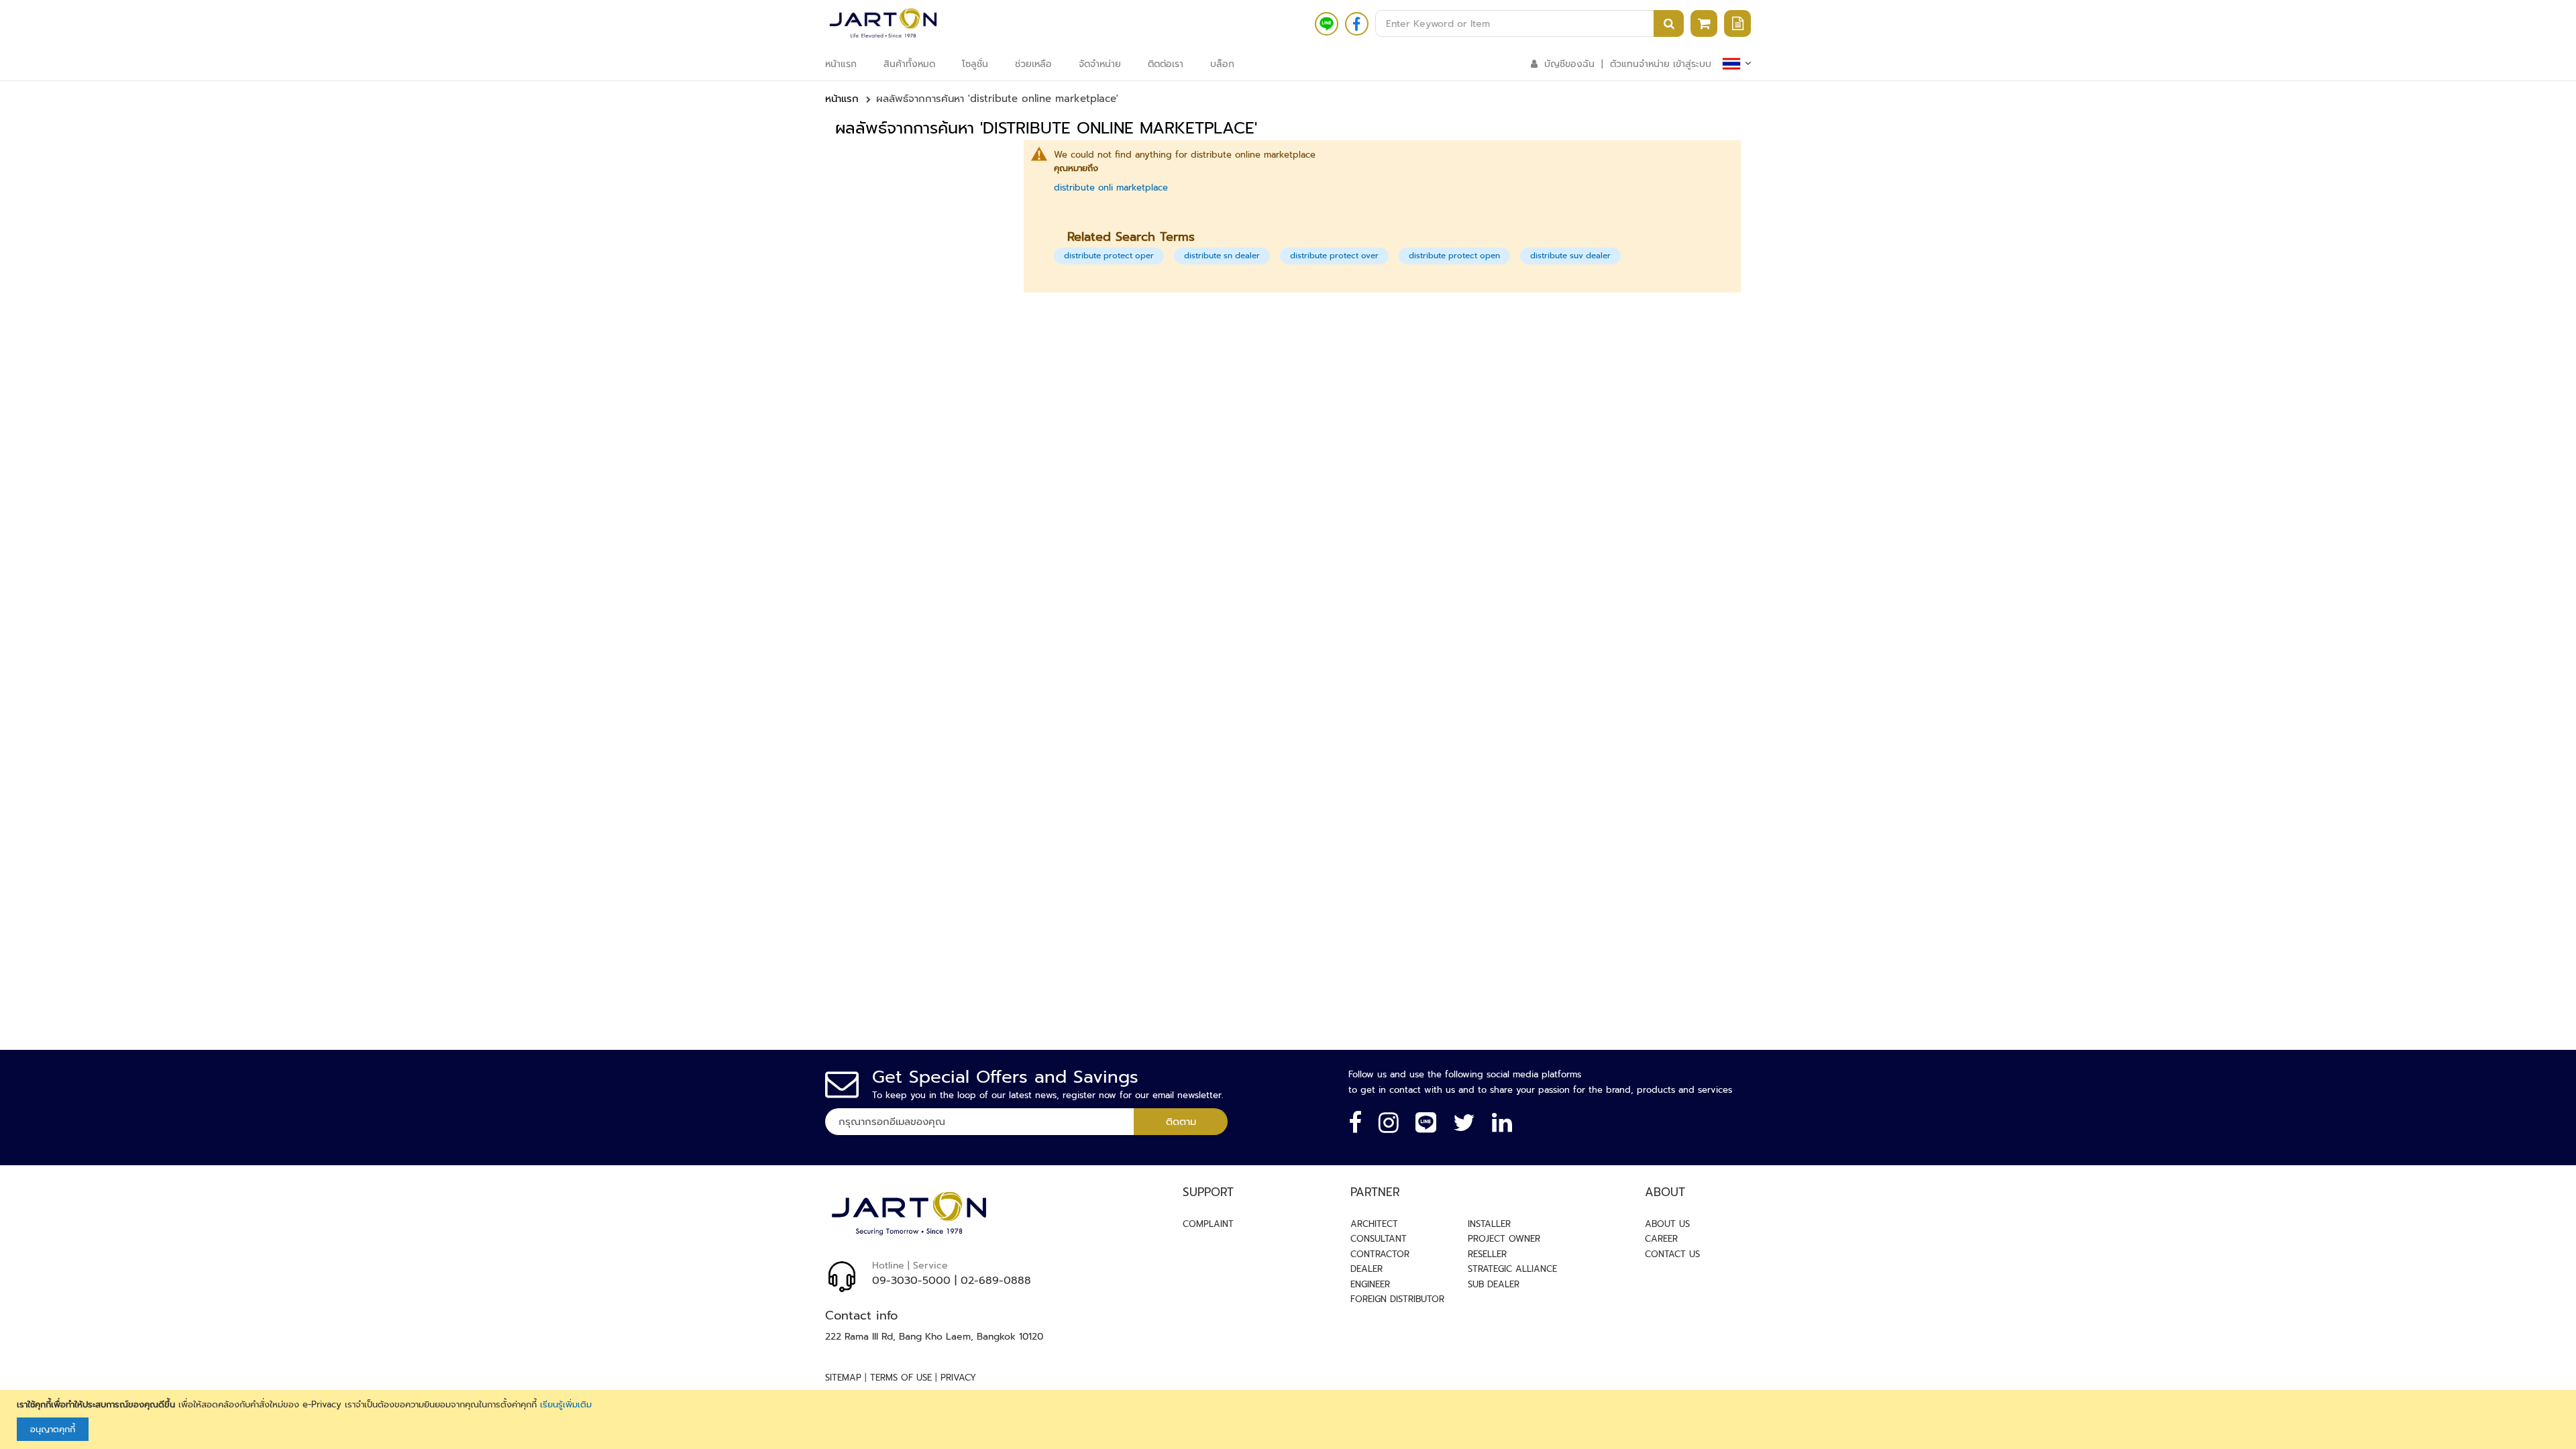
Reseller (1487, 1254)
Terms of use (901, 1378)
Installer (1489, 1224)
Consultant (1379, 1239)
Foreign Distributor (1397, 1299)
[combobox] (1529, 23)
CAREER (1661, 1239)
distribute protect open (1454, 256)
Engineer (1370, 1284)
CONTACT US (1672, 1254)
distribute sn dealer (1222, 256)
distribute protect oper (1109, 256)
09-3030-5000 (911, 1281)
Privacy (958, 1378)
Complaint (1208, 1224)
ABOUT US (1667, 1224)
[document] (1290, 1420)
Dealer (1366, 1269)
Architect (1374, 1224)
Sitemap (843, 1378)
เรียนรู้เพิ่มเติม (566, 1404)
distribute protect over (1334, 256)
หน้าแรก (842, 99)
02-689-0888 (996, 1281)
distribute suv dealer (1570, 256)
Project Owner (1504, 1239)
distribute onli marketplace (1111, 187)
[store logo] (883, 23)
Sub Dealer (1494, 1284)
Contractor (1380, 1254)
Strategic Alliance (1512, 1269)
